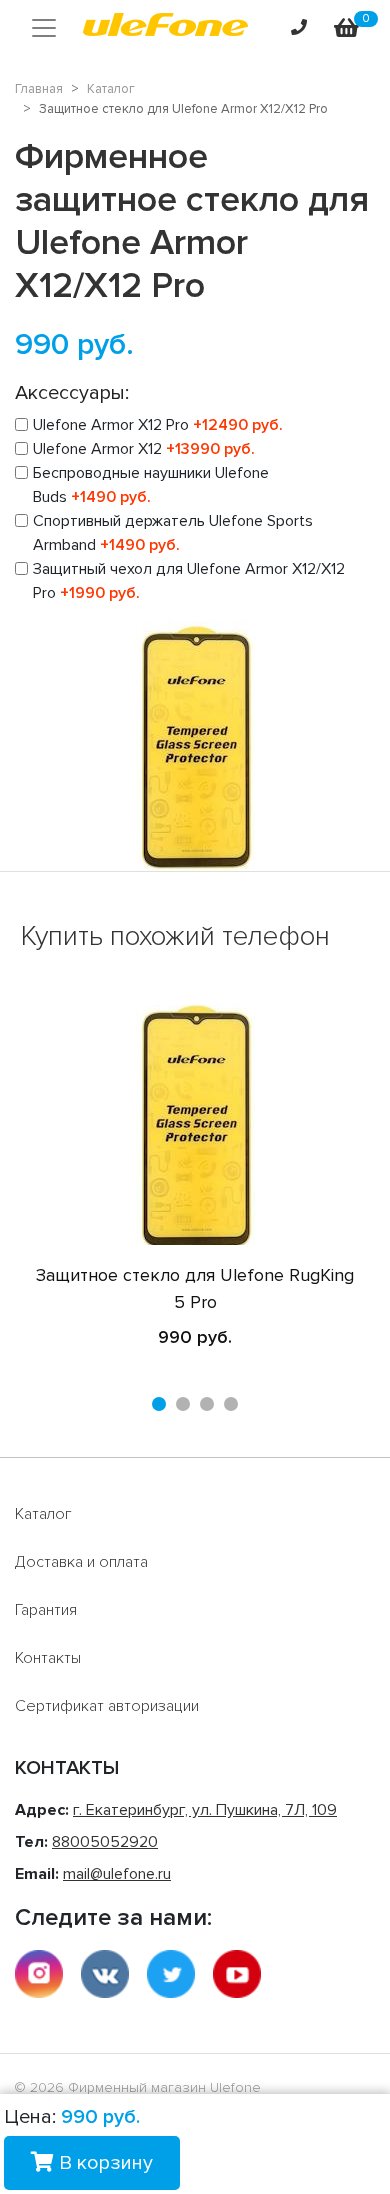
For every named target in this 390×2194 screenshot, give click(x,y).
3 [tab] (207, 1404)
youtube (237, 1974)
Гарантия (46, 1610)
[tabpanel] (195, 1178)
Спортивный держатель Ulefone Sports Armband (173, 533)
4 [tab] (231, 1404)
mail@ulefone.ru (117, 1874)
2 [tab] (183, 1404)
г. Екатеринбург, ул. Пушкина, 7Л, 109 (205, 1810)
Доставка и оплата (81, 1562)
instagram (39, 1974)
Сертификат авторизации (107, 1706)
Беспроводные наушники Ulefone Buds (151, 485)
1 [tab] (159, 1404)
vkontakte (105, 1974)
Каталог (43, 1514)
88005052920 (105, 1842)
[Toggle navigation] (44, 28)
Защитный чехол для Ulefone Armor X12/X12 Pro (189, 581)
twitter (171, 1974)
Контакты (48, 1658)
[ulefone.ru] (165, 28)
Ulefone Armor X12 (144, 449)
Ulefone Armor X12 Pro (158, 425)
